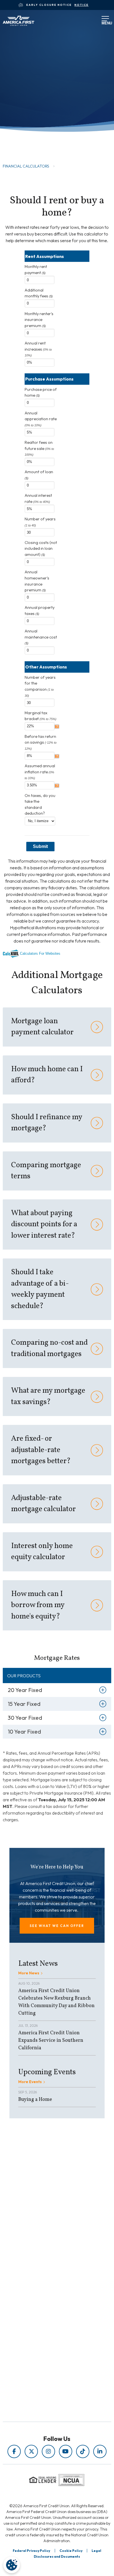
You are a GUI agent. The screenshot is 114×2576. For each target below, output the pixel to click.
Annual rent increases (38, 349)
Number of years (40, 522)
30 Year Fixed (25, 1718)
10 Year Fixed (24, 1732)
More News (29, 1973)
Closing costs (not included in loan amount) (41, 549)
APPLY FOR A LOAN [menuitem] (45, 2316)
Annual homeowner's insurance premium (37, 581)
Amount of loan (39, 475)
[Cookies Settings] (12, 2565)
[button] (57, 1926)
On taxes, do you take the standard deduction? (40, 805)
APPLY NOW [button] (27, 134)
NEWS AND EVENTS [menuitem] (44, 2257)
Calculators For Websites (40, 953)
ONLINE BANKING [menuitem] (45, 2331)
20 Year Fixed (25, 1690)
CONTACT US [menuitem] (45, 2339)
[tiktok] (83, 2451)
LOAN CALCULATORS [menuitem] (44, 2265)
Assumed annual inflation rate (40, 772)
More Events (30, 2082)
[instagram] (48, 2451)
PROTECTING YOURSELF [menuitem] (45, 2249)
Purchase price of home (41, 392)
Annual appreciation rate (41, 419)
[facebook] (14, 2451)
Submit (40, 846)
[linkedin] (100, 2451)
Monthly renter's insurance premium (39, 320)
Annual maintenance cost (41, 637)
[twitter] (31, 2451)
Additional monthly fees (39, 293)
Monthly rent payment (36, 270)
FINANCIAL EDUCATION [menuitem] (45, 2242)
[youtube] (66, 2451)
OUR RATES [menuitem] (45, 2308)
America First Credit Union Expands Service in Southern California (51, 2041)
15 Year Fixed (24, 1704)
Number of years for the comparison (40, 686)
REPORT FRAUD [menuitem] (44, 2273)
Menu (104, 22)
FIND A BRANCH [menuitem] (44, 2324)
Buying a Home (35, 2100)
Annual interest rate (38, 498)
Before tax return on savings (41, 742)
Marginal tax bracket (41, 716)
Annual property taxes (40, 611)
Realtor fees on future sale (39, 448)
